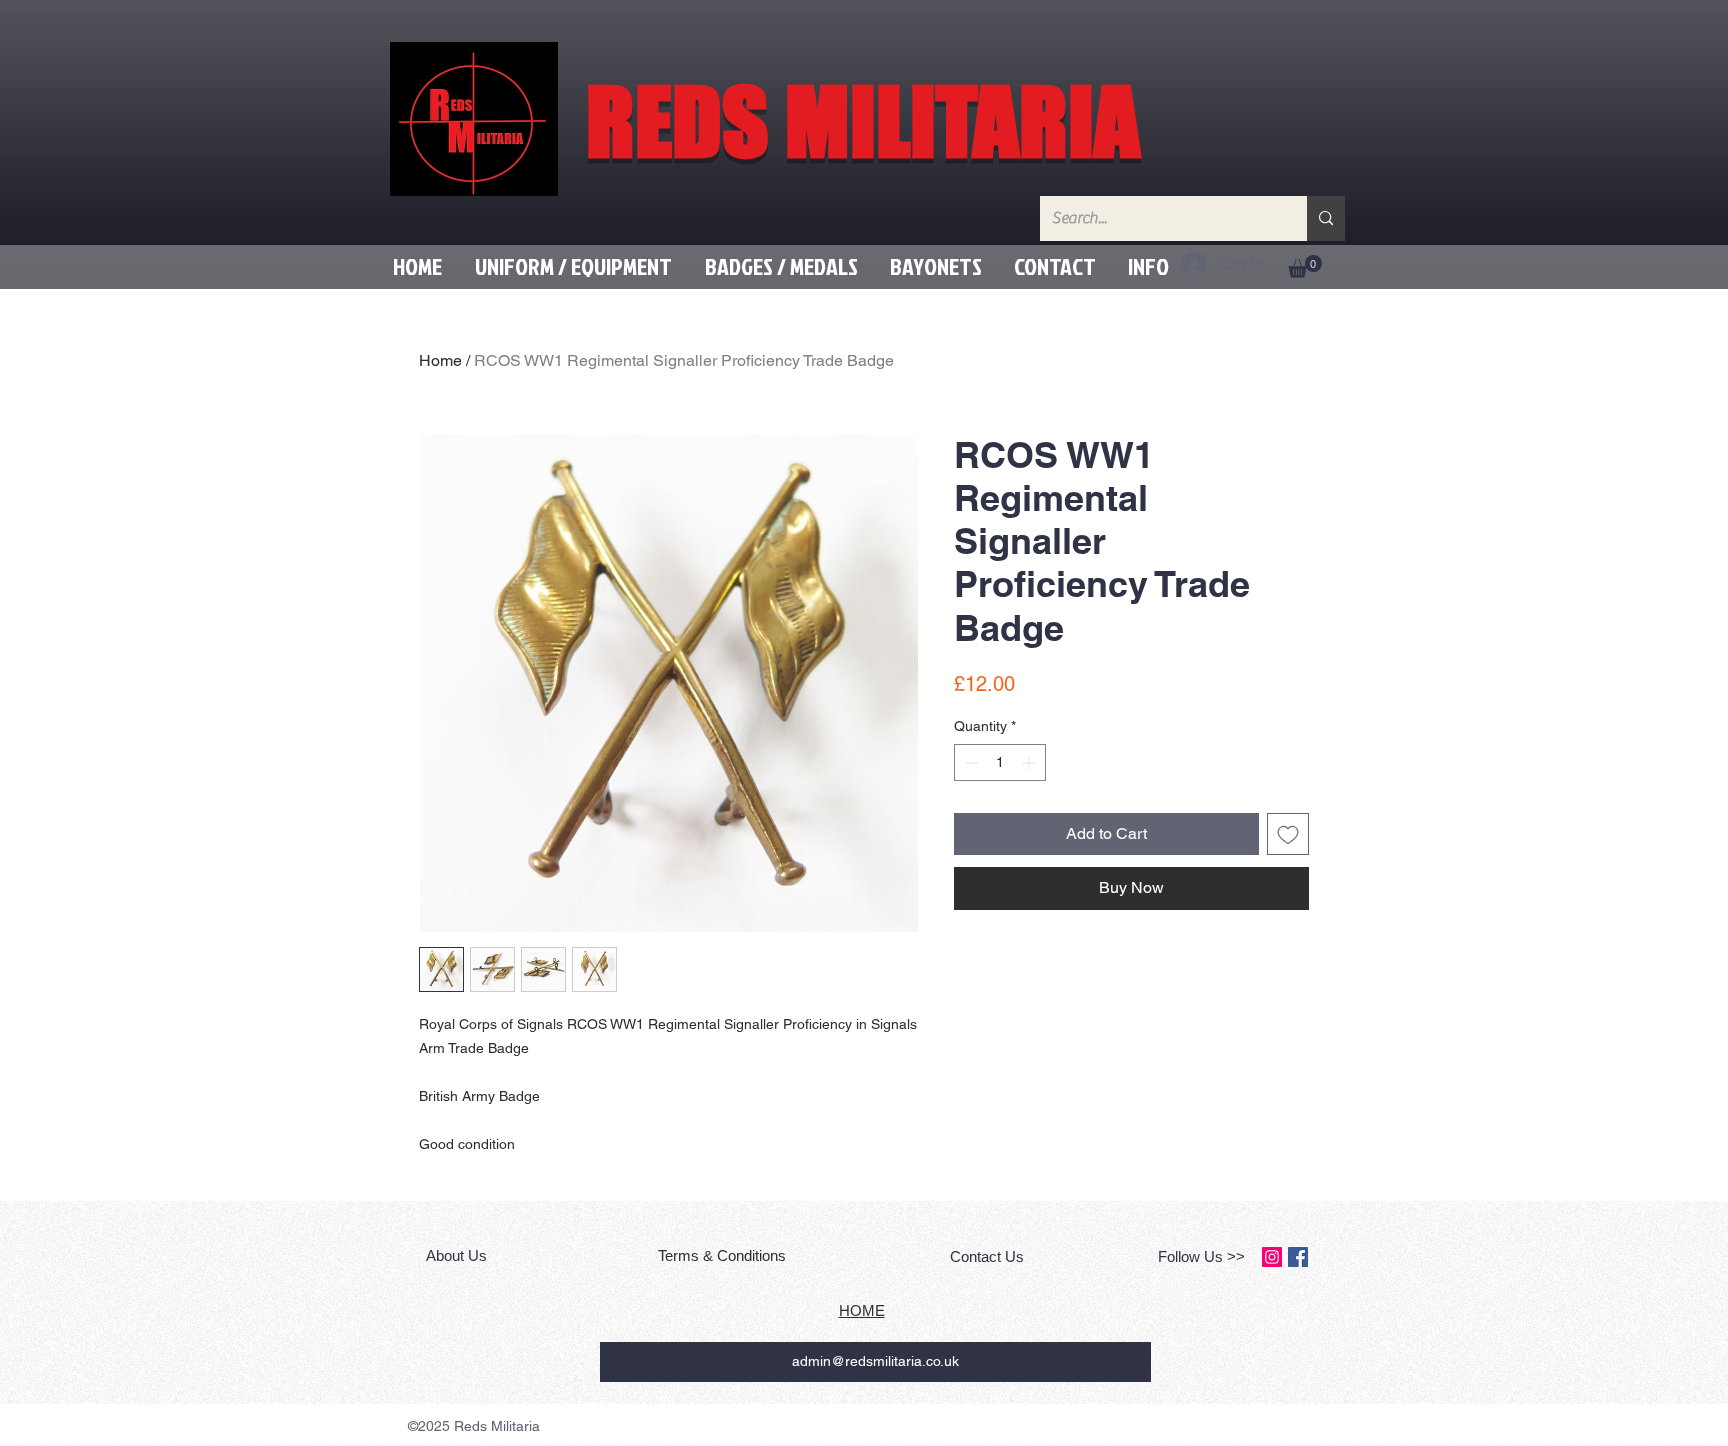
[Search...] (1326, 218)
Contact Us (987, 1256)
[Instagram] (1272, 1257)
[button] (573, 266)
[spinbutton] (1000, 762)
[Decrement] (969, 762)
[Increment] (1030, 762)
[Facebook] (1298, 1257)
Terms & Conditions (724, 1255)
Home (440, 360)
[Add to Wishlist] (1288, 834)
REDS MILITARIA (863, 121)
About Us (458, 1255)
